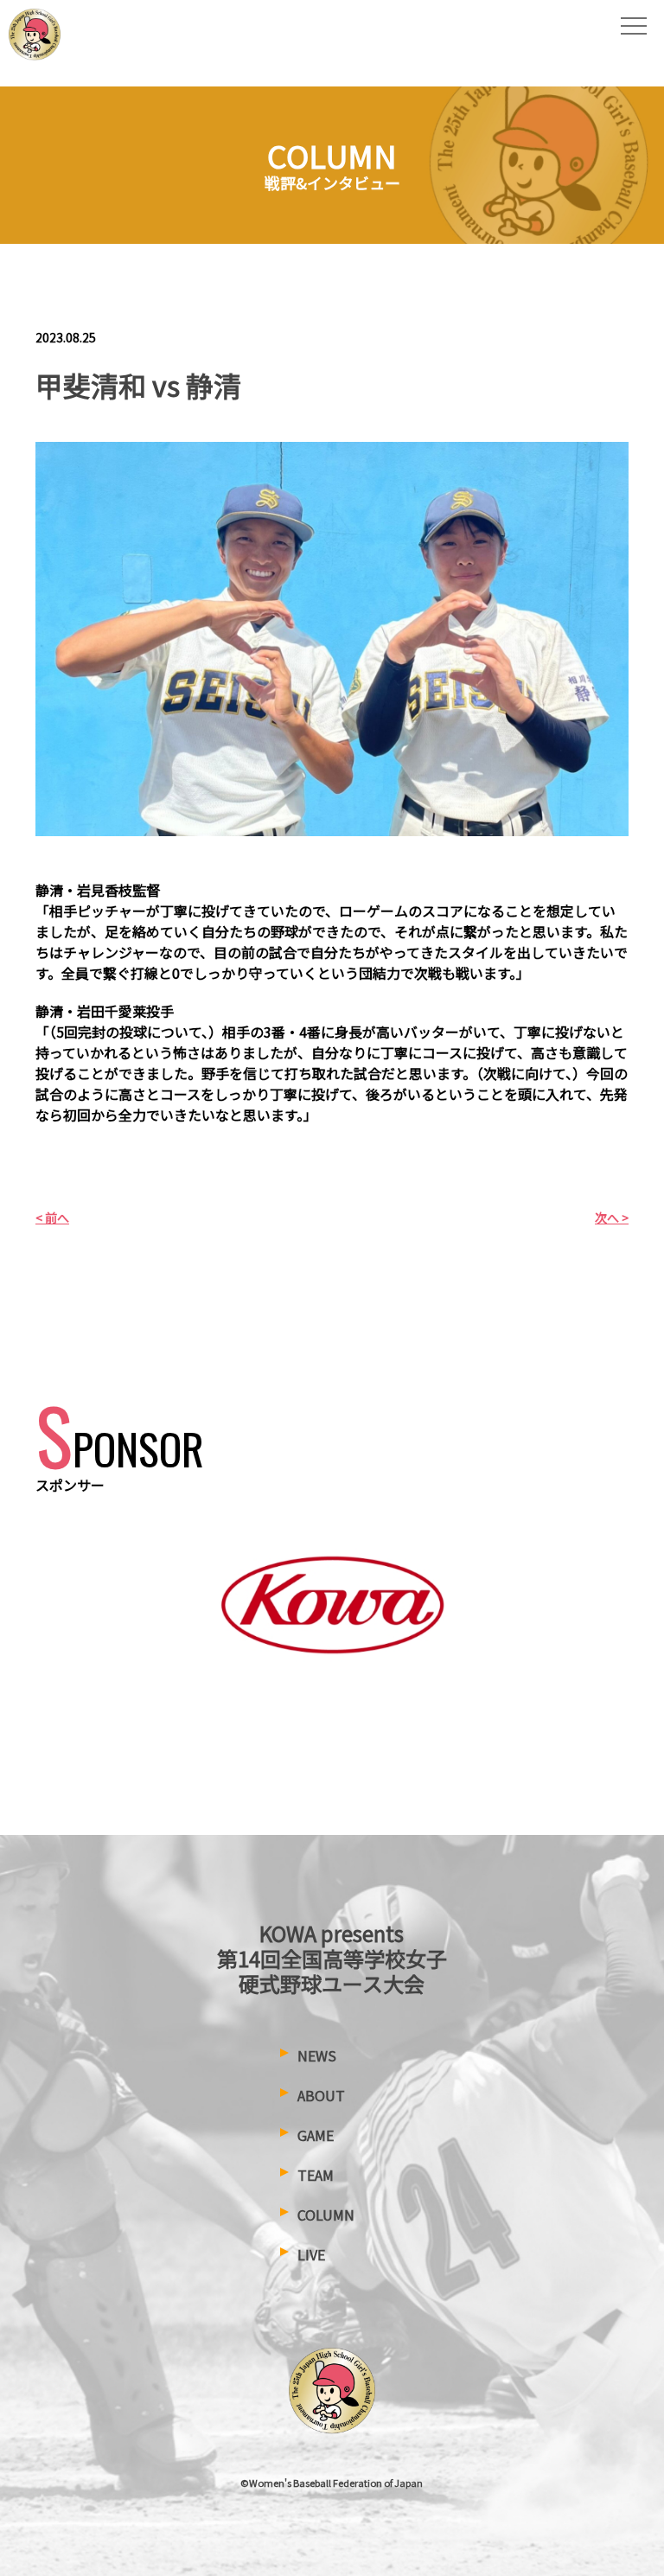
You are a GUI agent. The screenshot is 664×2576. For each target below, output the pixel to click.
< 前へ (52, 1218)
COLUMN (326, 2215)
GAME (316, 2135)
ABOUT (321, 2095)
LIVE (311, 2254)
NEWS (317, 2055)
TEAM (316, 2175)
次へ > (612, 1218)
